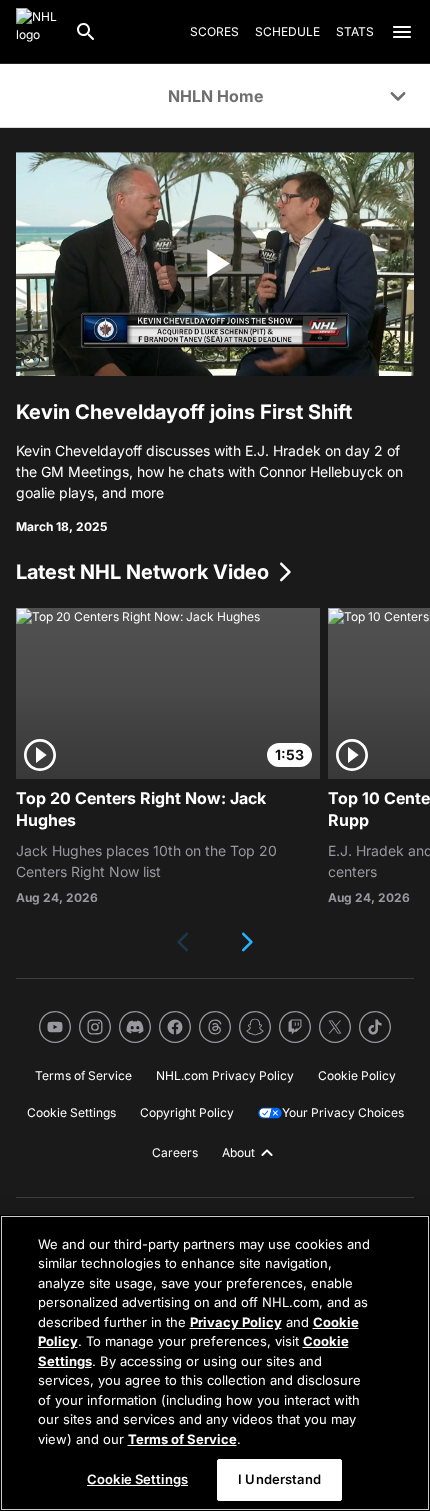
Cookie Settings (137, 1479)
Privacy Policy (236, 1322)
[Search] (86, 32)
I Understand (279, 1479)
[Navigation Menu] (402, 32)
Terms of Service (182, 1439)
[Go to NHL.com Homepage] (37, 32)
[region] (215, 1363)
